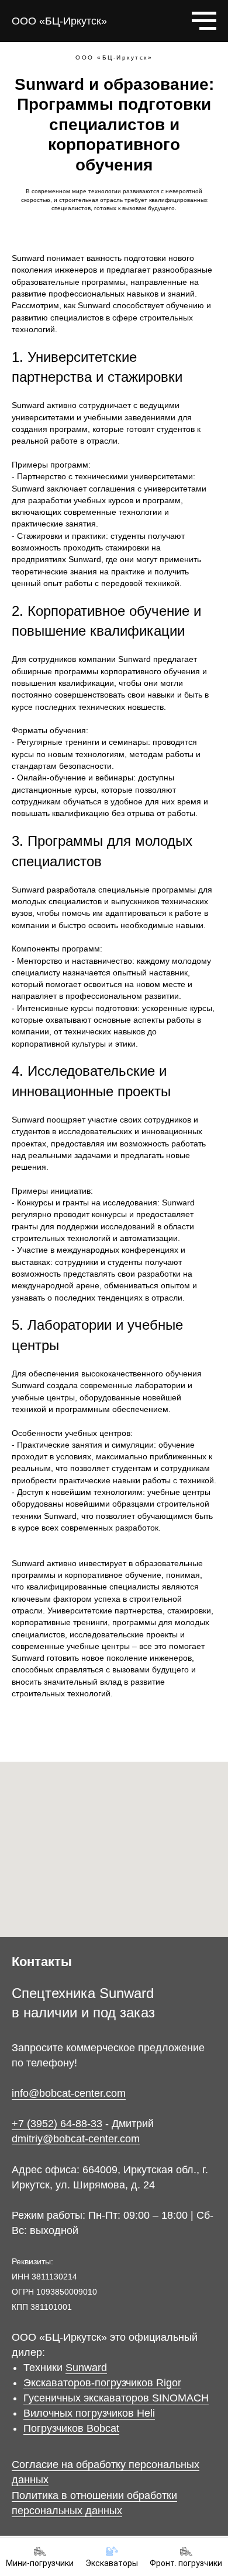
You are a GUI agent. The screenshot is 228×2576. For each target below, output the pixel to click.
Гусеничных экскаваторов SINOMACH (116, 2398)
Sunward (86, 2368)
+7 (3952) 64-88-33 (57, 2124)
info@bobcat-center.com (69, 2093)
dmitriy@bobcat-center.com (76, 2139)
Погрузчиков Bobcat (71, 2428)
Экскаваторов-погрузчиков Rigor (102, 2383)
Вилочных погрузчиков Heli (89, 2413)
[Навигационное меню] (204, 21)
